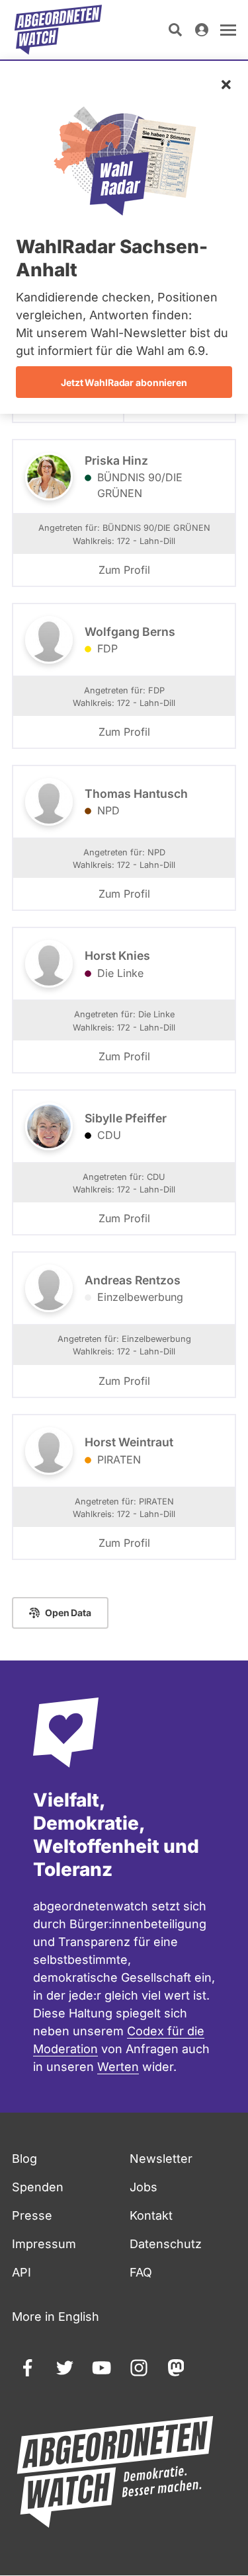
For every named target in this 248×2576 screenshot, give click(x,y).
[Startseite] (58, 30)
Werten (118, 2067)
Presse (32, 2215)
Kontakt (151, 2215)
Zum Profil (124, 570)
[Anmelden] (202, 30)
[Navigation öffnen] (228, 30)
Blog (24, 2159)
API (21, 2272)
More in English (56, 2317)
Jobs (144, 2187)
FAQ (141, 2272)
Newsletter (161, 2159)
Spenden (38, 2187)
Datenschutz (166, 2244)
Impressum (44, 2244)
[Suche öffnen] (175, 30)
